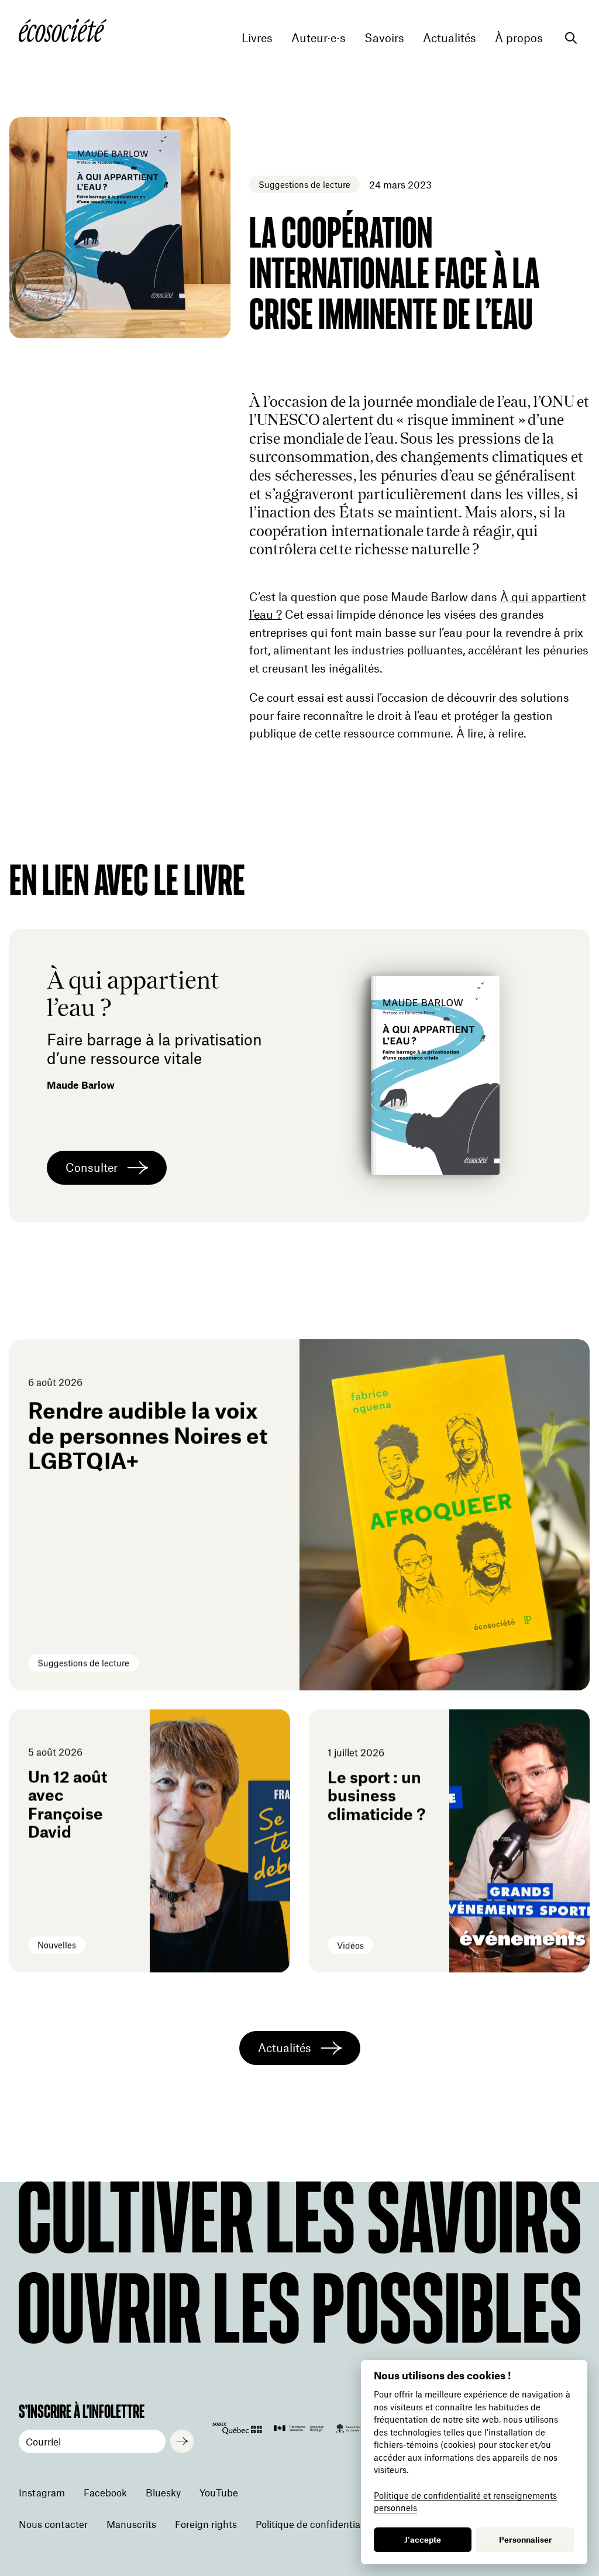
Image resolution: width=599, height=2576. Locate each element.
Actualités (450, 38)
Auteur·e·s (319, 38)
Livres (257, 38)
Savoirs (384, 38)
